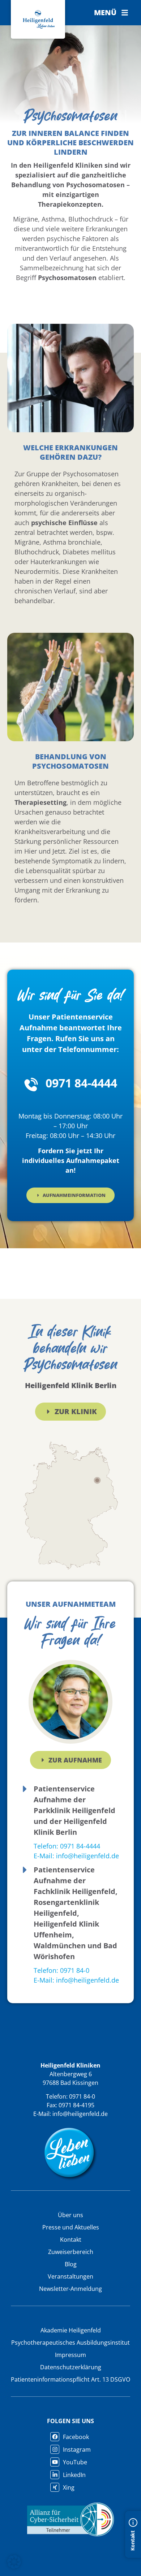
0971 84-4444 (81, 1083)
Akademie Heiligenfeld (71, 2330)
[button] (111, 13)
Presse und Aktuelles (71, 2227)
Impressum (70, 2355)
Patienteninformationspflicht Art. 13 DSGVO (70, 2379)
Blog (71, 2264)
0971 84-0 (82, 2096)
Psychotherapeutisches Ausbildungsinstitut (70, 2343)
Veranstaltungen (70, 2276)
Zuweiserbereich (71, 2252)
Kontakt (71, 2240)
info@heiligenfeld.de (80, 2114)
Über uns (70, 2215)
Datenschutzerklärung (71, 2367)
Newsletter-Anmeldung (70, 2289)
